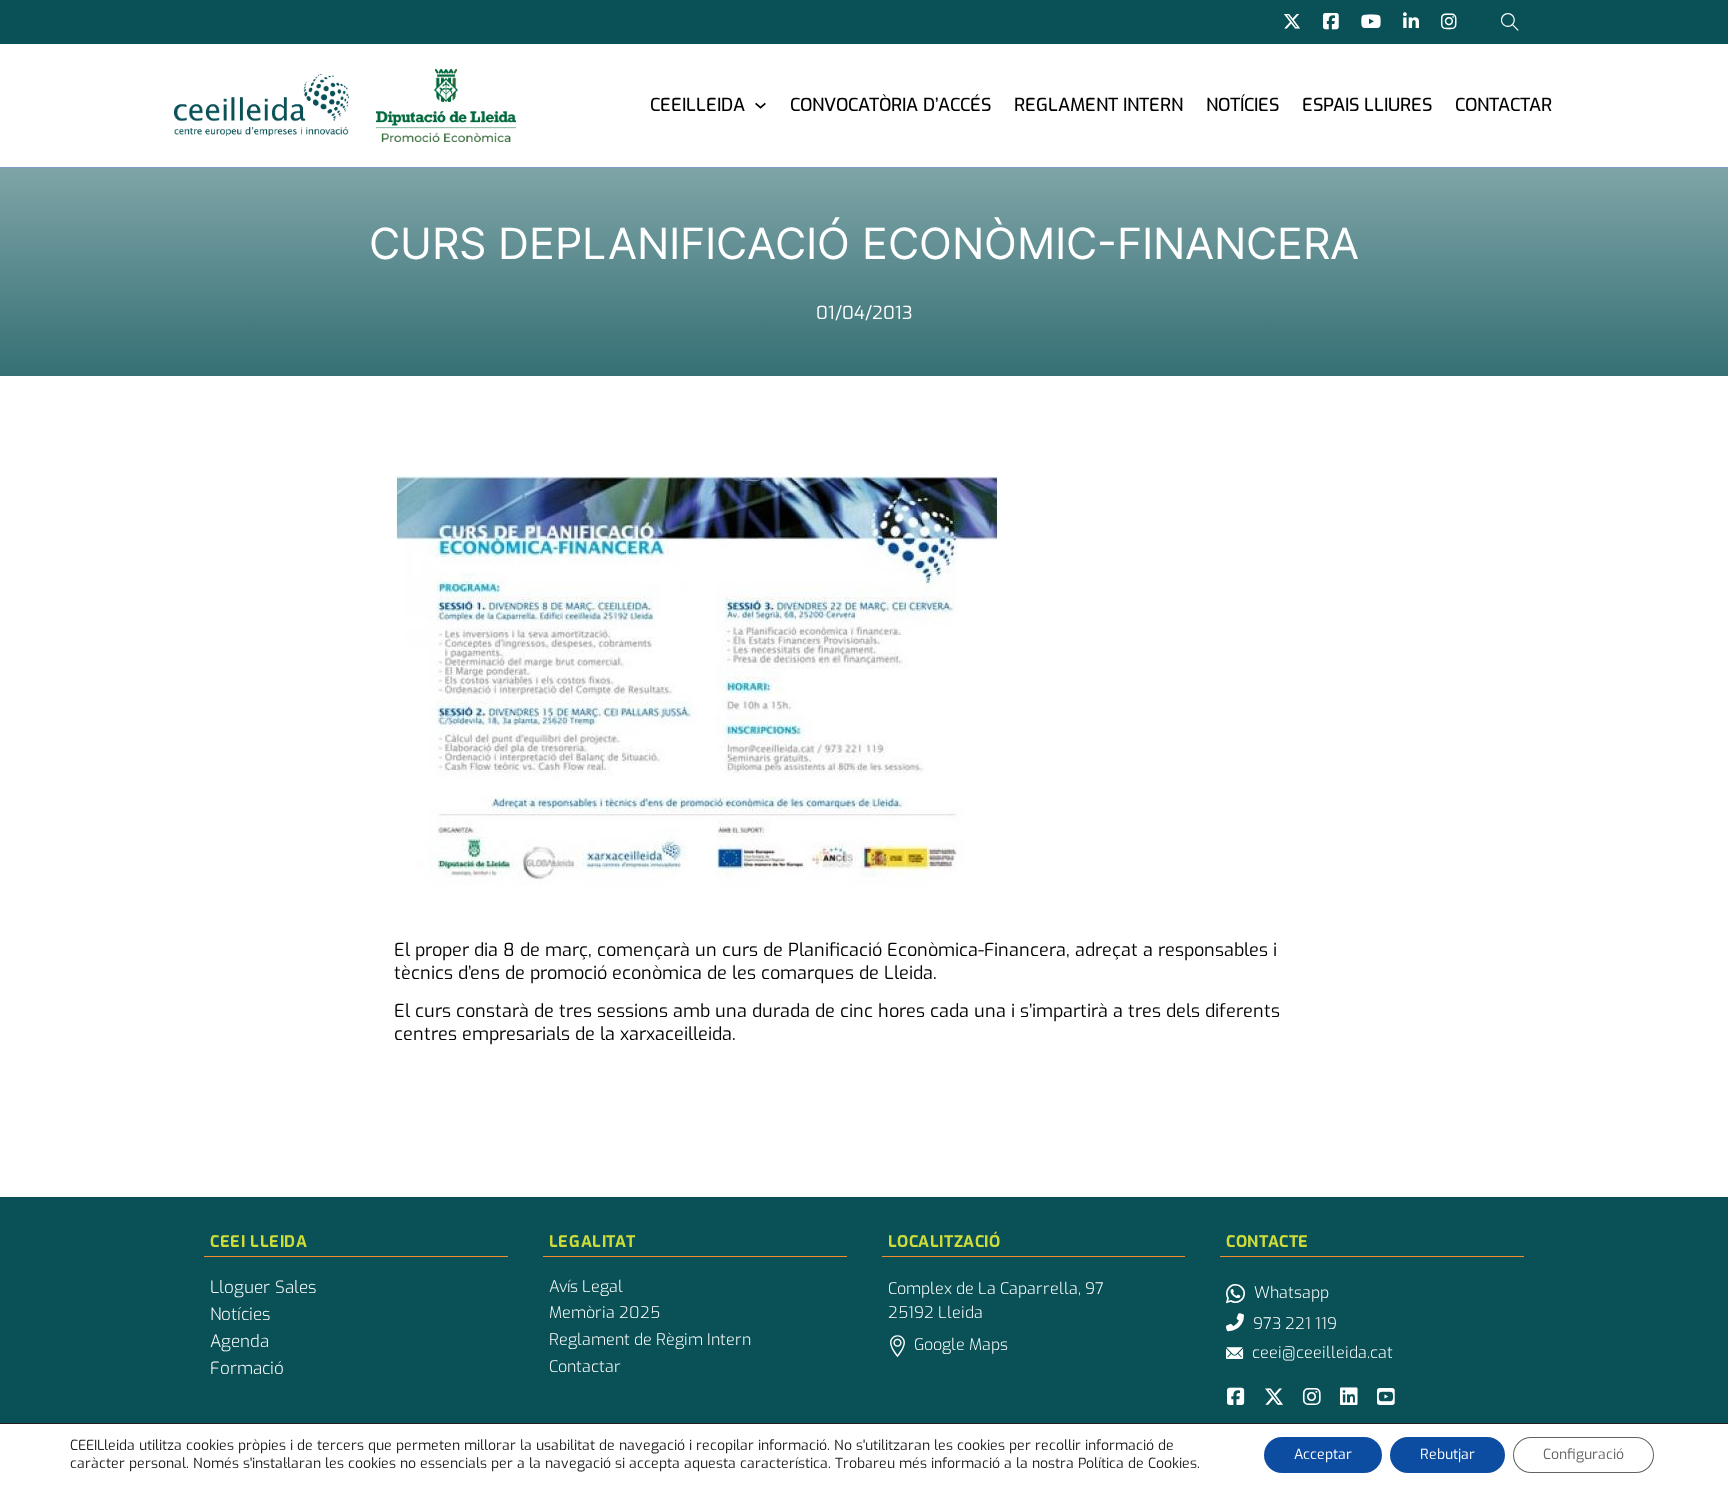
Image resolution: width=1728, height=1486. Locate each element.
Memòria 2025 (604, 1313)
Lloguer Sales (263, 1288)
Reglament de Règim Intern (650, 1340)
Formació (247, 1369)
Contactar (1503, 105)
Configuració (1583, 1454)
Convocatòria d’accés (890, 105)
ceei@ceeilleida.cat (1322, 1352)
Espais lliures (1367, 105)
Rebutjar (1447, 1454)
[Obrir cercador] (1510, 22)
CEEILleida (697, 105)
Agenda (239, 1342)
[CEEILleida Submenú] (760, 104)
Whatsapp (1291, 1292)
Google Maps (961, 1344)
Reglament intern (1098, 105)
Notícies (1242, 105)
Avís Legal (586, 1287)
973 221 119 (1295, 1323)
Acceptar (1323, 1454)
